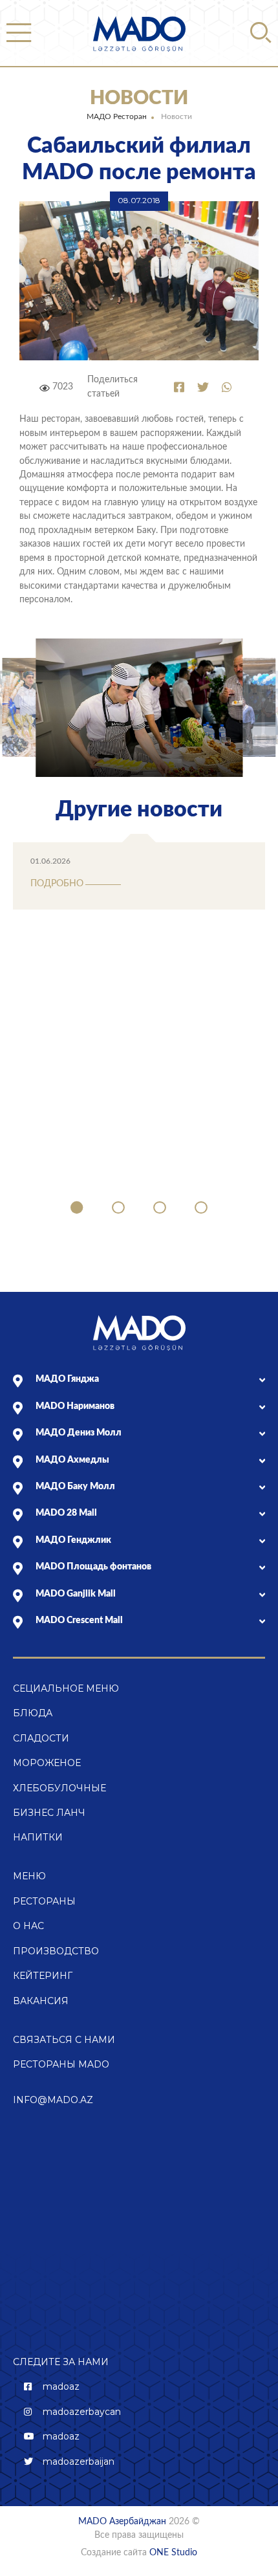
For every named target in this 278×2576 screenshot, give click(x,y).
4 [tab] (201, 1208)
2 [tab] (118, 1208)
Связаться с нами (64, 2040)
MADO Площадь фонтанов (93, 1567)
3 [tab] (160, 1208)
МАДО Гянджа (67, 1379)
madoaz (61, 2386)
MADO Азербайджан (122, 2522)
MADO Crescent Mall (79, 1621)
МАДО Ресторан (117, 116)
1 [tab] (77, 1208)
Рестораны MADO (61, 2064)
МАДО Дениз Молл (79, 1433)
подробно (57, 884)
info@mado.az (53, 2100)
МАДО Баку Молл (75, 1487)
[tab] (150, 1380)
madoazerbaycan (82, 2412)
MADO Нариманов (75, 1406)
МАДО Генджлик (73, 1540)
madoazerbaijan (79, 2461)
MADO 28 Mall (66, 1513)
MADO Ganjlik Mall (76, 1594)
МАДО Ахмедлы (72, 1460)
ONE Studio (173, 2553)
